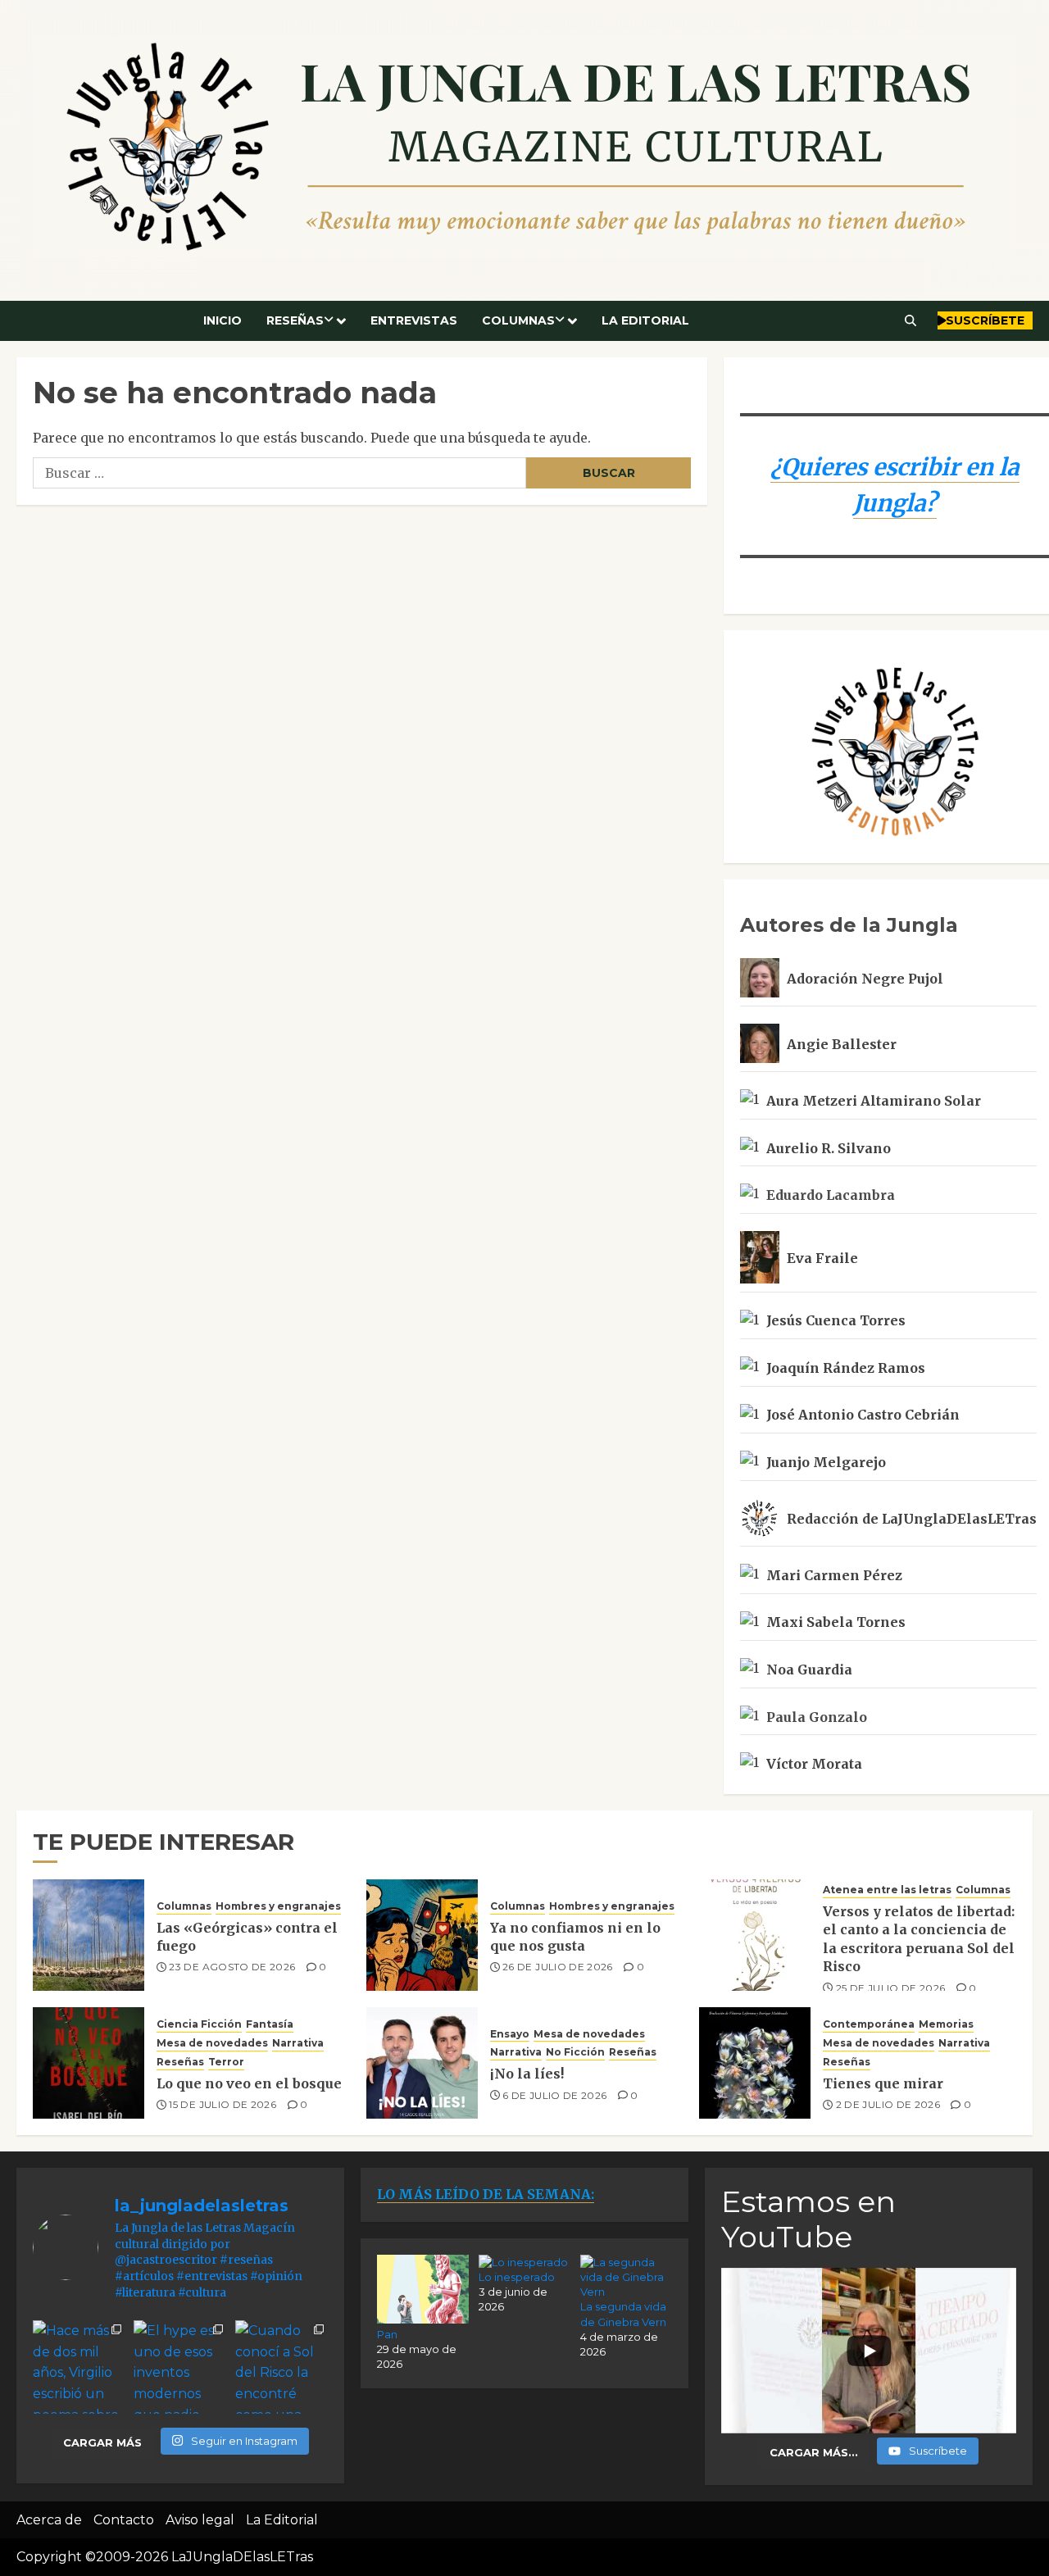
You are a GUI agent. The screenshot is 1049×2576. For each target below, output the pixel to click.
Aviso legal (200, 2520)
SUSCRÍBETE (985, 320)
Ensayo (510, 2034)
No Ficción (575, 2052)
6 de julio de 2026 (554, 2095)
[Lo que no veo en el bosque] (89, 2063)
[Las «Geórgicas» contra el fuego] (89, 1935)
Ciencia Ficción (199, 2024)
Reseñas (295, 320)
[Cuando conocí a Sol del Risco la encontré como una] (282, 2367)
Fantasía (270, 2024)
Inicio (223, 320)
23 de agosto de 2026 (232, 1967)
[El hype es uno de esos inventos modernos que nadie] (180, 2367)
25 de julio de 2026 (891, 1988)
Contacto (124, 2520)
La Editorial (645, 320)
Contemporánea (869, 2024)
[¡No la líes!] (422, 2063)
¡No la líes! (527, 2074)
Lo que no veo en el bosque (249, 2083)
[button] (911, 320)
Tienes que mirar (883, 2083)
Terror (226, 2062)
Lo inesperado (517, 2277)
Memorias (946, 2024)
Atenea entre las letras (887, 1890)
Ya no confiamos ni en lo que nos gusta (575, 1937)
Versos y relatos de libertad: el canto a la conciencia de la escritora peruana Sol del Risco (919, 1939)
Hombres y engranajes (278, 1906)
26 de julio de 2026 (558, 1967)
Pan (387, 2334)
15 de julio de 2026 (223, 2104)
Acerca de (49, 2520)
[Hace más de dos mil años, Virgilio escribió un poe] (79, 2367)
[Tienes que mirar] (755, 2063)
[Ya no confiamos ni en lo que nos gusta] (422, 1935)
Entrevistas (414, 320)
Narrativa (298, 2043)
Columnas (518, 320)
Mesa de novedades (212, 2043)
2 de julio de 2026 (888, 2104)
